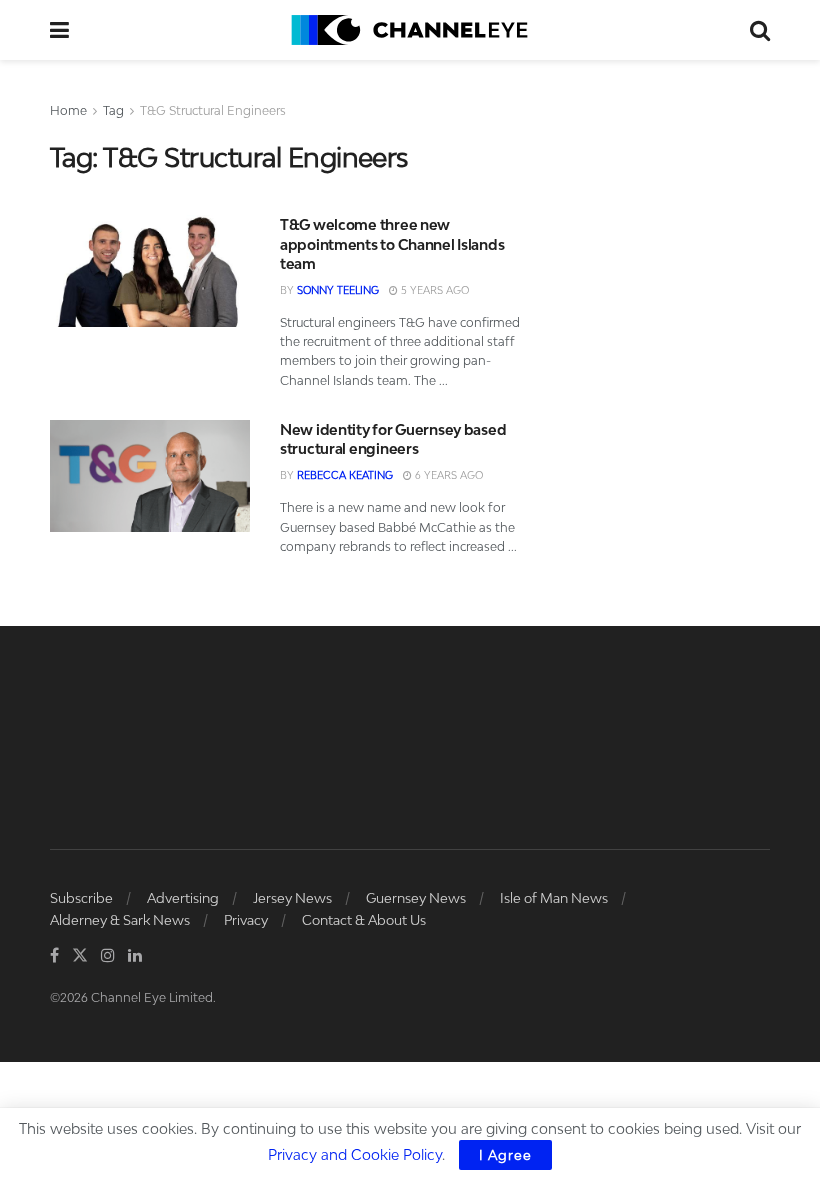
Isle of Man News (554, 898)
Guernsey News (416, 898)
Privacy (246, 920)
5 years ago (433, 290)
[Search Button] (760, 30)
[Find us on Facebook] (54, 955)
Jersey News (292, 898)
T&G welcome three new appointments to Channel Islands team (392, 244)
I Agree (505, 1155)
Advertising (183, 898)
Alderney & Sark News (120, 920)
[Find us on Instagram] (108, 955)
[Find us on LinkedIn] (135, 955)
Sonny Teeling (338, 290)
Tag (113, 110)
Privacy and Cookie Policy (355, 1154)
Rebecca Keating (345, 475)
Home (68, 110)
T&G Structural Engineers (213, 110)
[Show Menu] (59, 30)
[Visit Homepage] (409, 30)
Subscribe (81, 898)
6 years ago (447, 475)
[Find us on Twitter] (80, 955)
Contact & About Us (364, 920)
